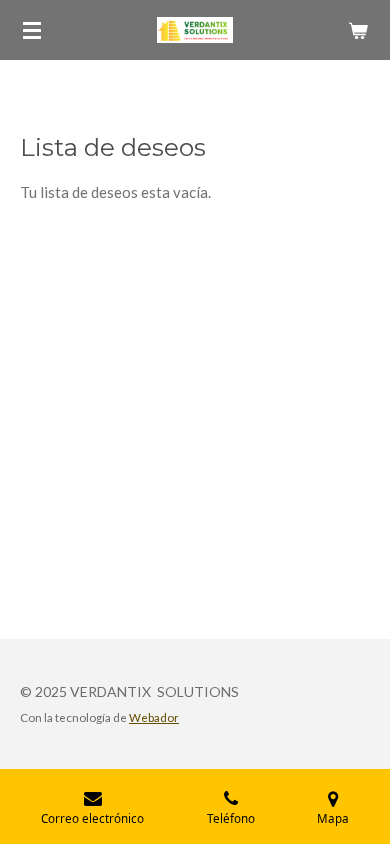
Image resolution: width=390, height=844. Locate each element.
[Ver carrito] (358, 30)
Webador (154, 717)
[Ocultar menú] (32, 30)
